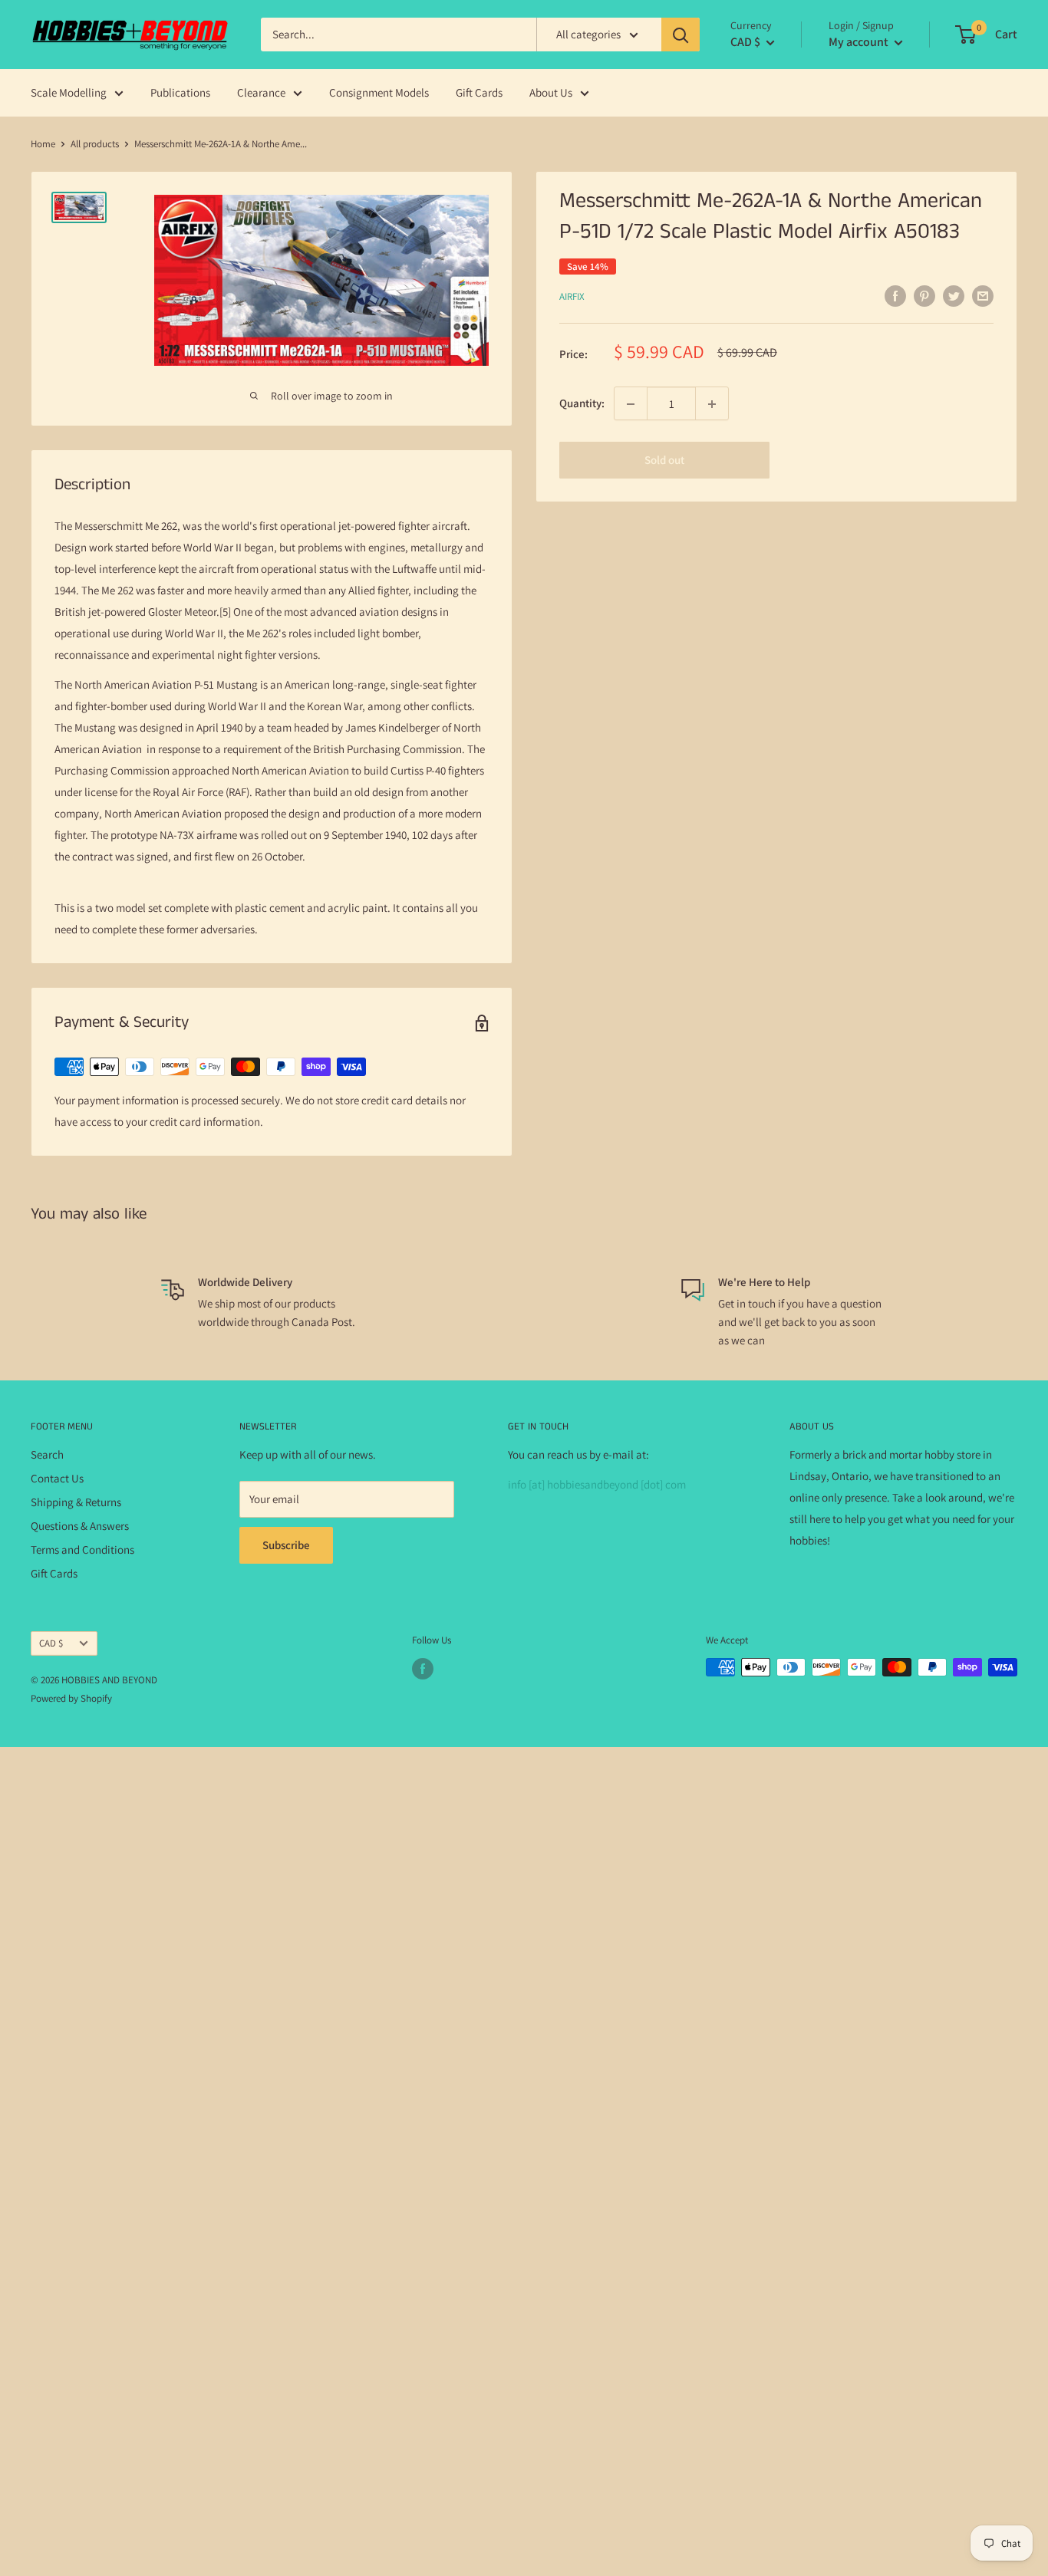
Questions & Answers (80, 1526)
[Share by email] (983, 296)
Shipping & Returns (76, 1502)
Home (43, 144)
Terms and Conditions (82, 1550)
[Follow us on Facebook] (423, 1669)
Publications (180, 92)
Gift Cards (479, 92)
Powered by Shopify (71, 1698)
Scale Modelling (69, 92)
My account (860, 42)
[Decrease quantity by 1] (631, 404)
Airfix (572, 296)
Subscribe (286, 1545)
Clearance (261, 92)
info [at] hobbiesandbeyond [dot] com (597, 1484)
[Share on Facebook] (895, 296)
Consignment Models (379, 92)
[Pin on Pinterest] (924, 296)
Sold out (664, 461)
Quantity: (582, 404)
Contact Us (57, 1478)
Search (47, 1454)
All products (95, 144)
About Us (551, 92)
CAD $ (51, 1643)
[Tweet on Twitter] (954, 296)
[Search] (681, 35)
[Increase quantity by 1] (712, 404)
